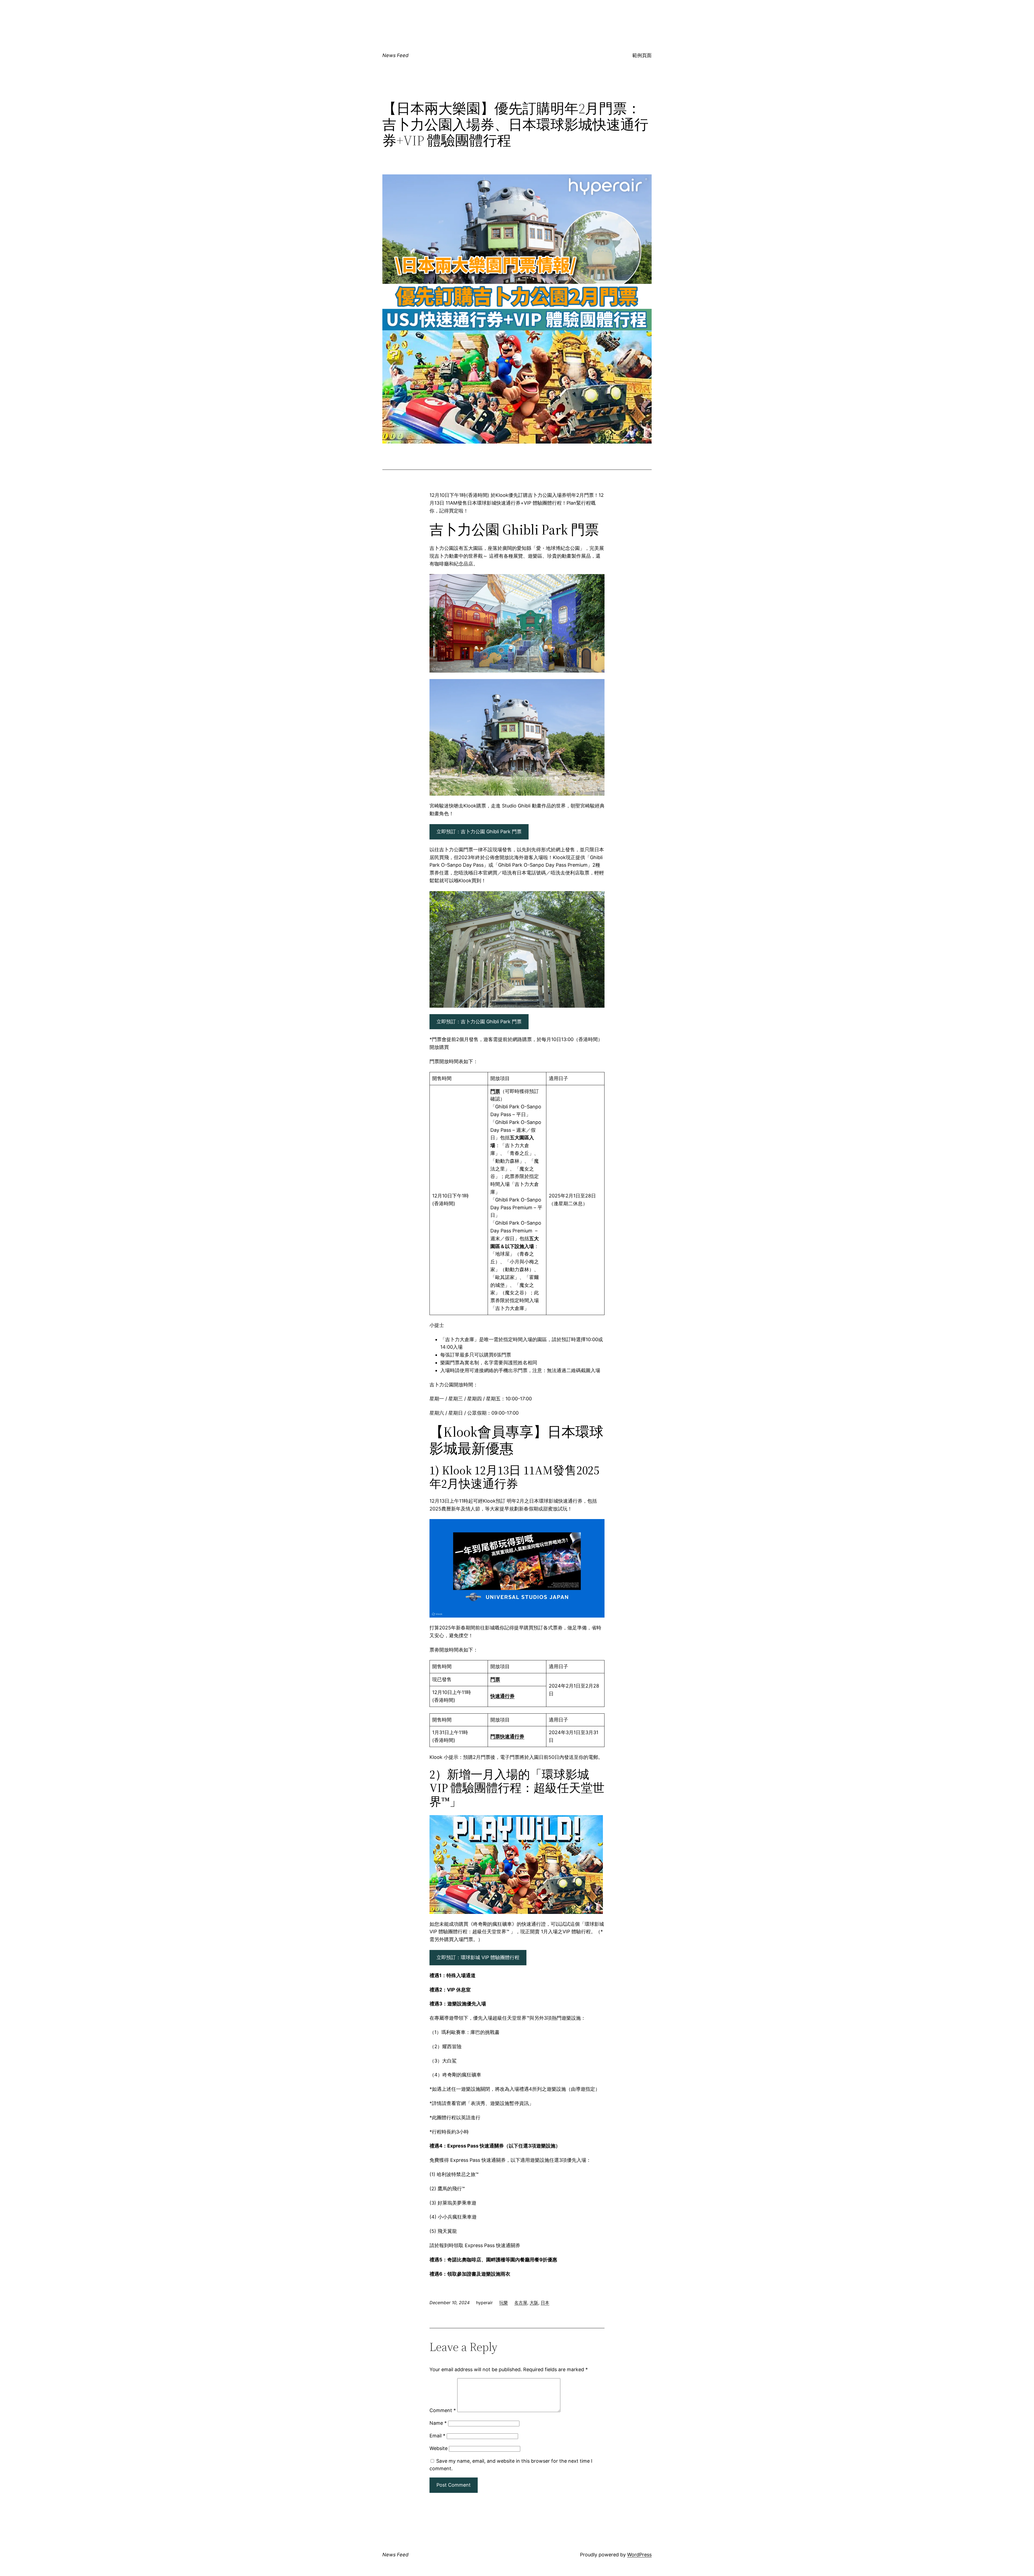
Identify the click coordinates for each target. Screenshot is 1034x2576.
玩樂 (504, 2303)
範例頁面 (642, 55)
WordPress (639, 2555)
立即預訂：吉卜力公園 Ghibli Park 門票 (479, 832)
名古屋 (521, 2303)
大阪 (534, 2303)
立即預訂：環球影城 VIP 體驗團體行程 (478, 1957)
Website (439, 2448)
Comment (443, 2410)
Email (437, 2436)
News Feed (395, 55)
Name (438, 2423)
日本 (545, 2303)
